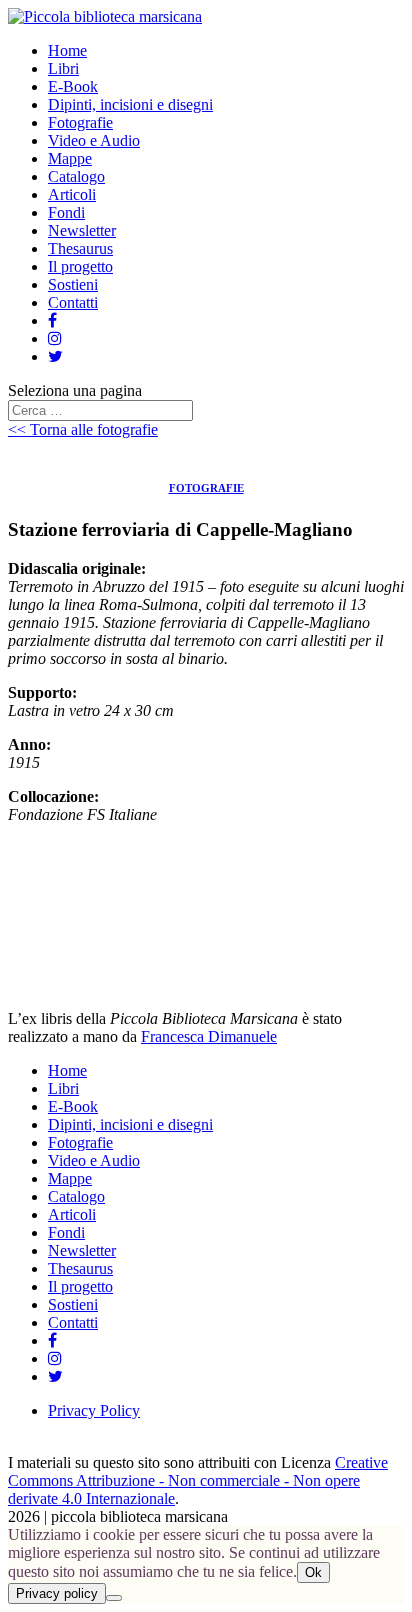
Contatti (73, 302)
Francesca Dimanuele (209, 1036)
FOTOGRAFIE (206, 488)
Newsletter (82, 230)
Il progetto (80, 266)
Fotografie (80, 122)
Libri (63, 68)
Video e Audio (94, 140)
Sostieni (73, 284)
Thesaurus (80, 248)
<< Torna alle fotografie (83, 429)
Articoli (72, 194)
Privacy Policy (94, 1410)
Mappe (70, 158)
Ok (313, 1572)
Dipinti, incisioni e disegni (130, 104)
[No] (114, 1598)
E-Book (73, 86)
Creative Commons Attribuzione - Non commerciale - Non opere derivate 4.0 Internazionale (198, 1480)
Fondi (66, 212)
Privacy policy (57, 1593)
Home (67, 50)
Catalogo (76, 176)
